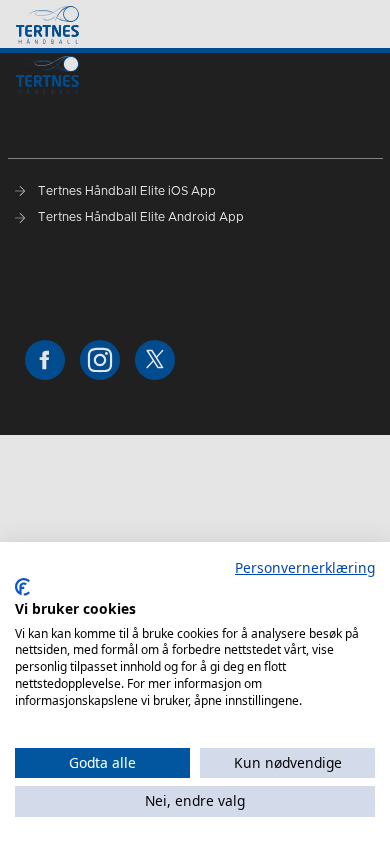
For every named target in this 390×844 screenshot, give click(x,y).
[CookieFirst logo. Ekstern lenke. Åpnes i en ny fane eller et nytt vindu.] (22, 587)
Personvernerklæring (305, 567)
